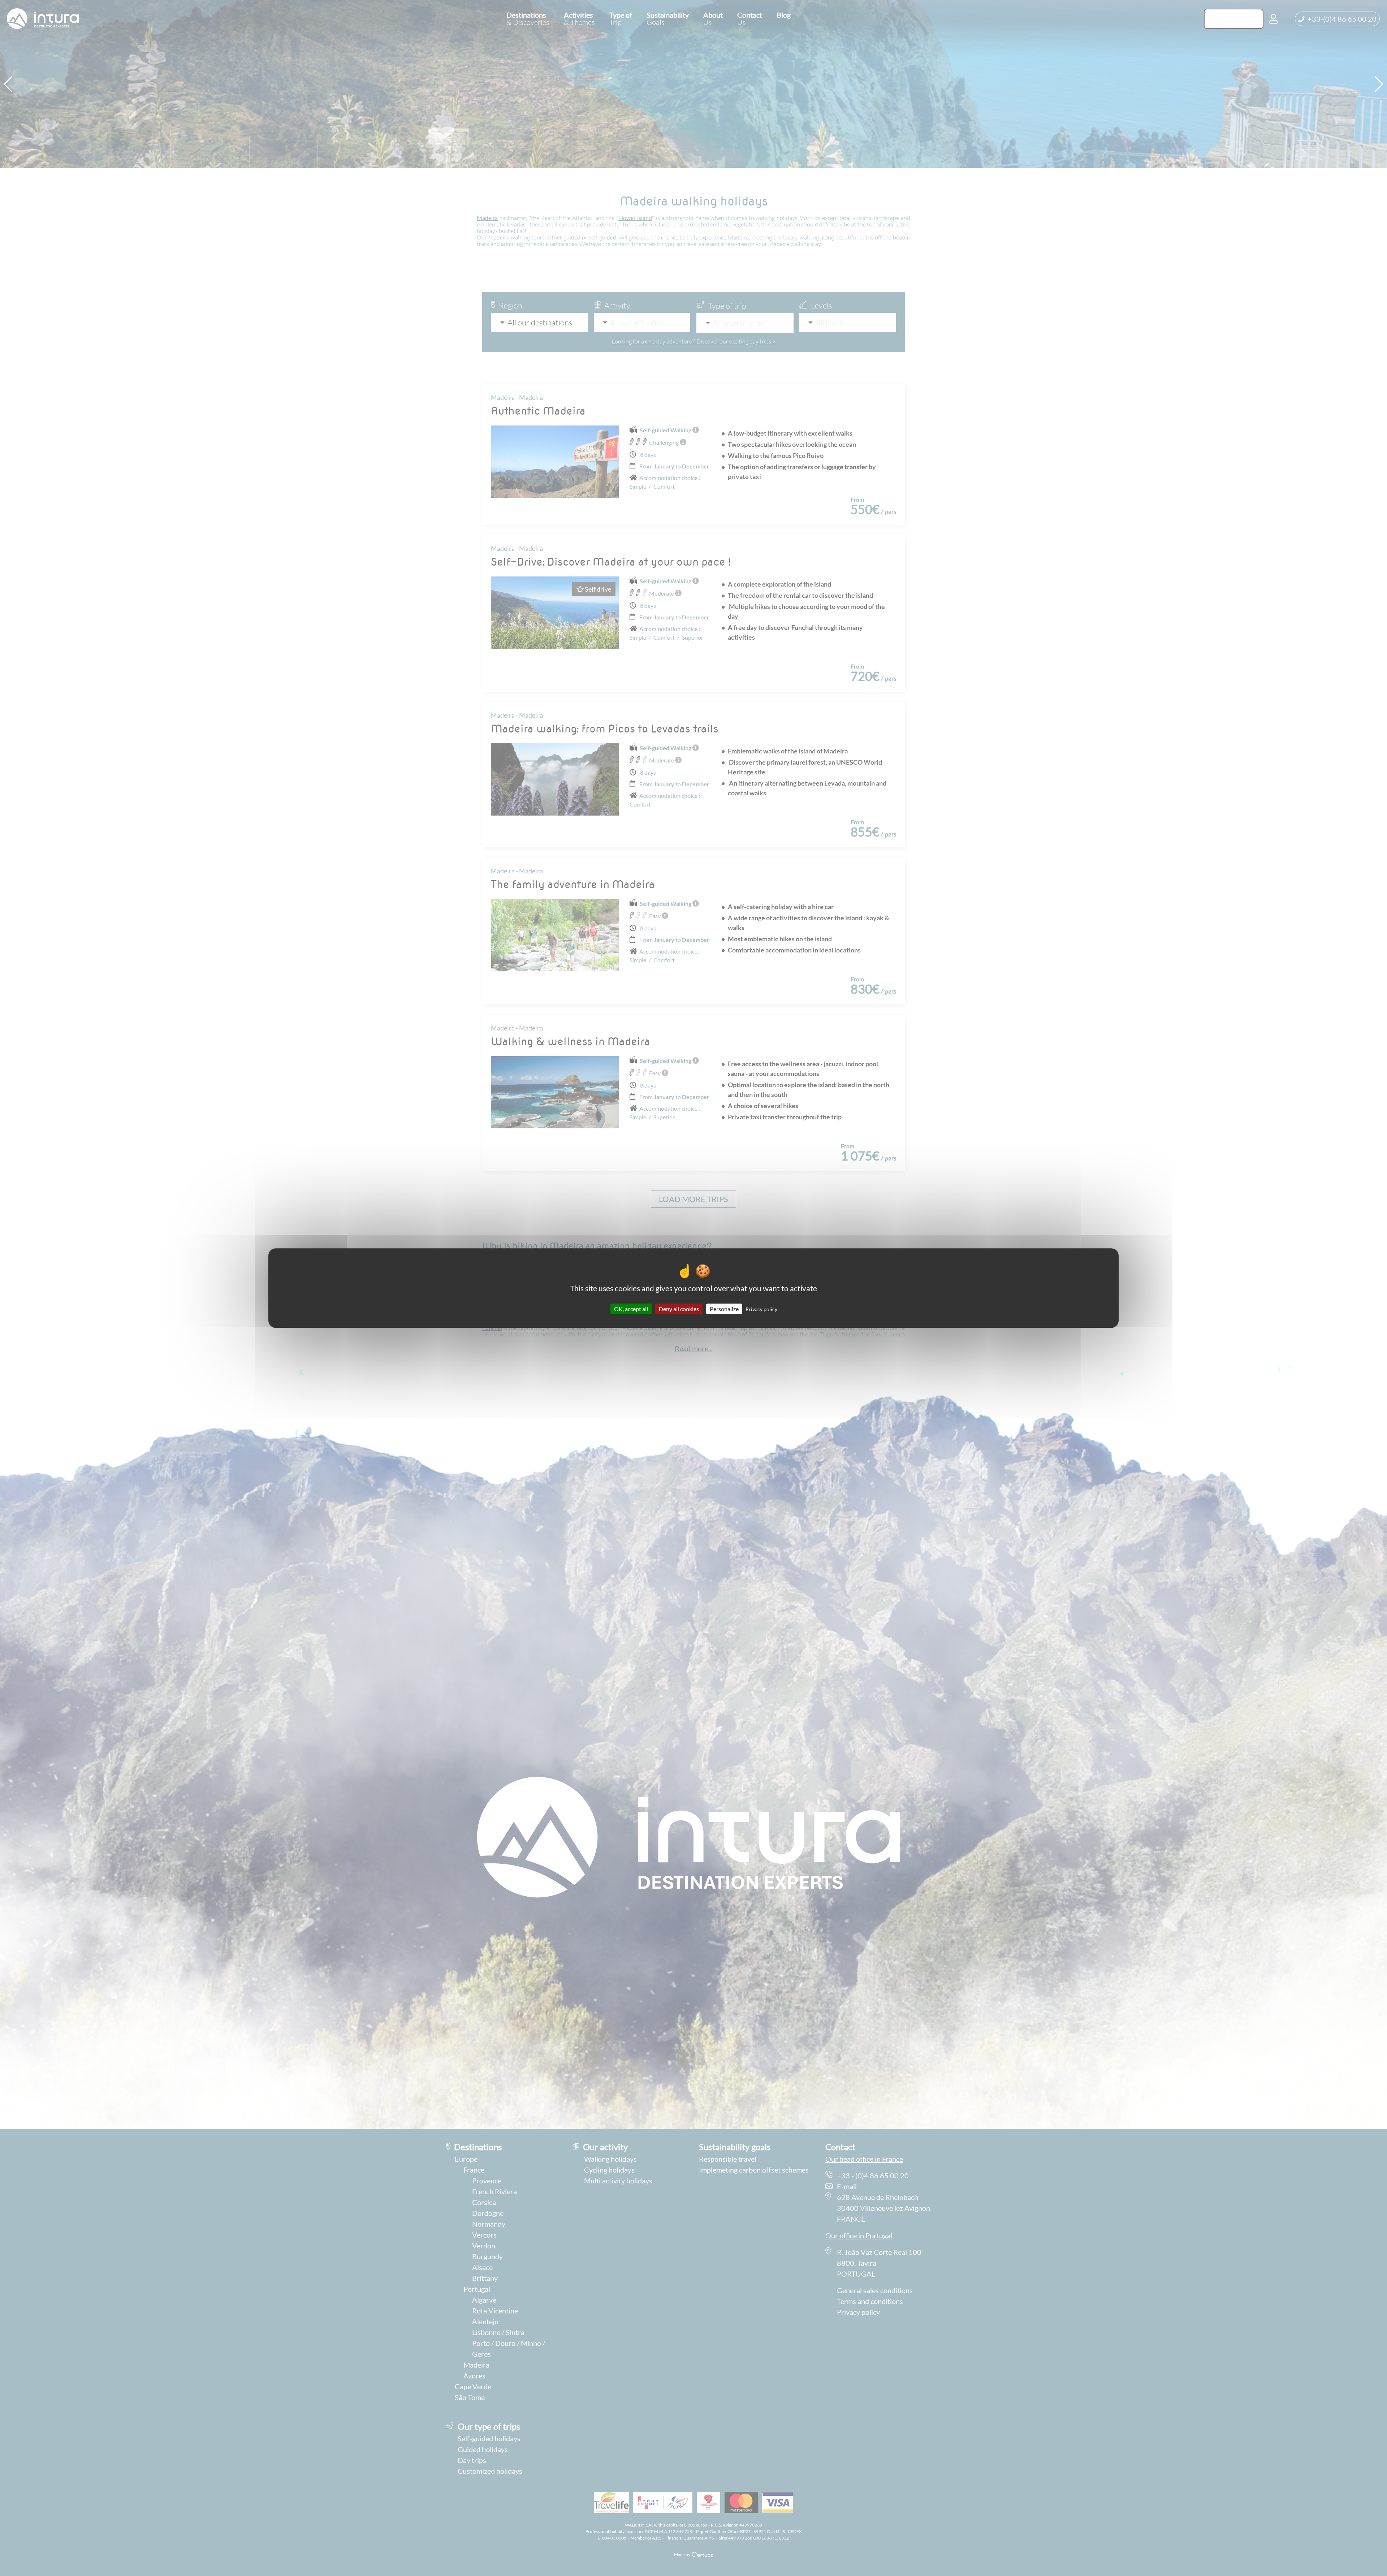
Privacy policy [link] (761, 1309)
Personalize (724, 1309)
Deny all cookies (679, 1309)
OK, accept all (631, 1309)
